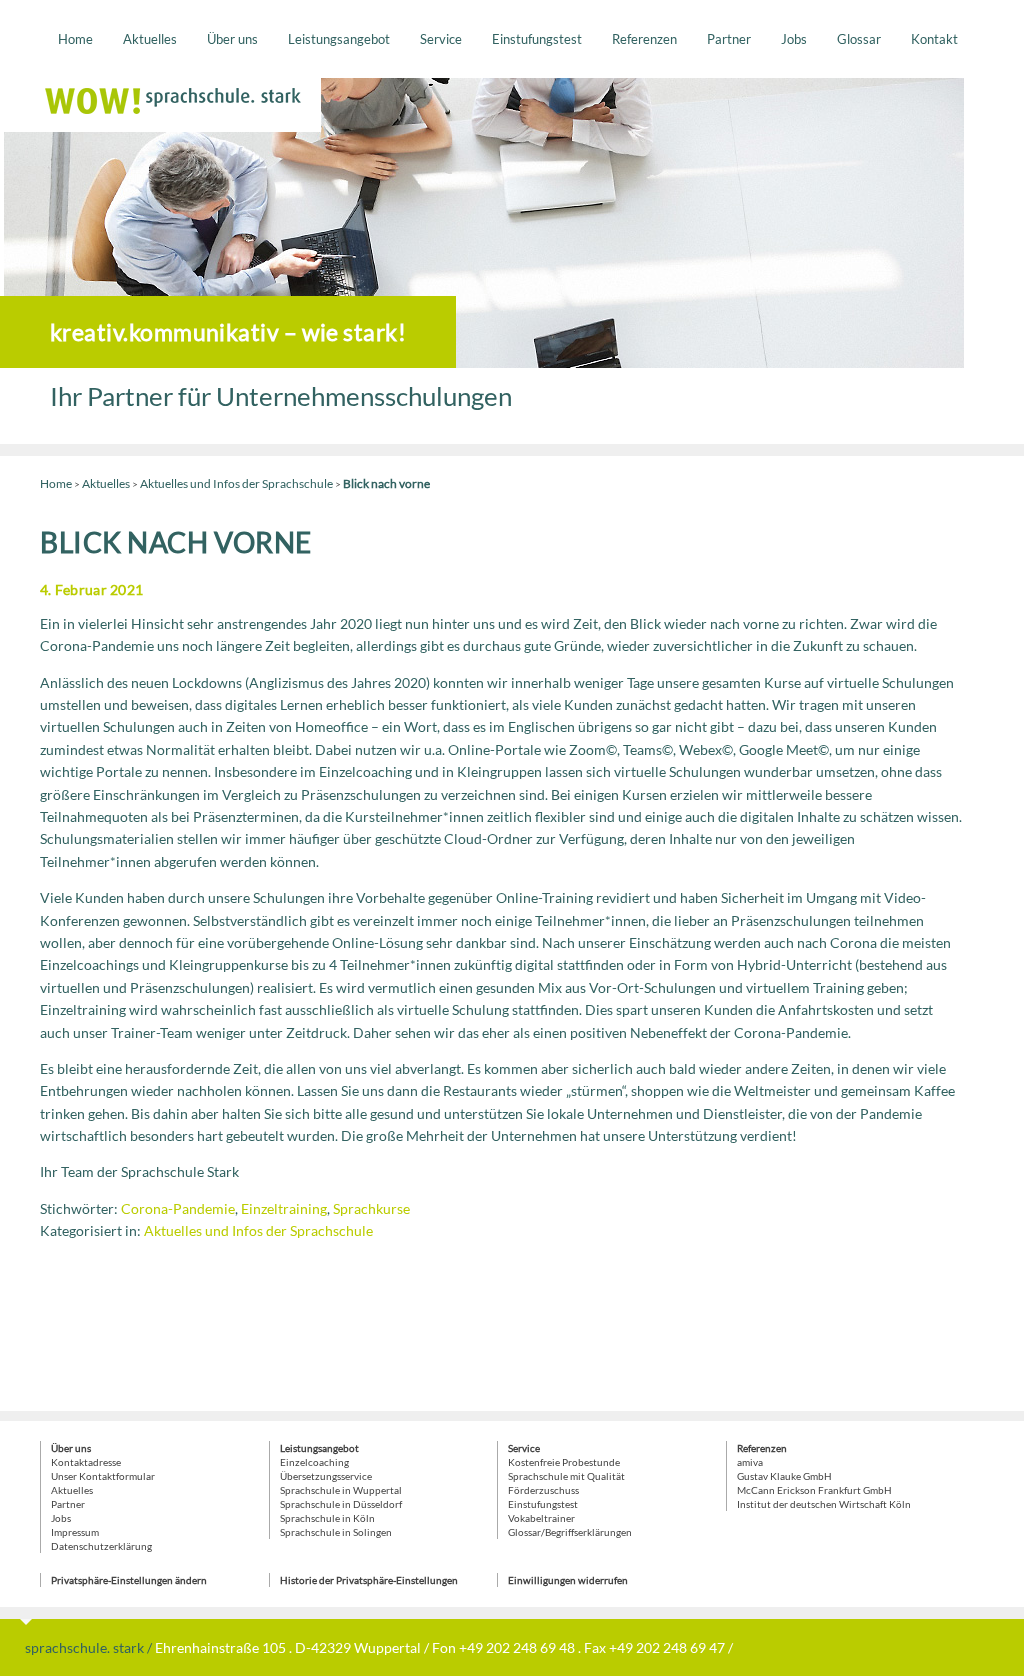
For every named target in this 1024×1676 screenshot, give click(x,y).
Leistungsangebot (339, 39)
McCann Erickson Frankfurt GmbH (814, 1490)
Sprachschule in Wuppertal (341, 1490)
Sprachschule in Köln (327, 1518)
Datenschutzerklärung (101, 1546)
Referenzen (644, 39)
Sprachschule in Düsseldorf (341, 1504)
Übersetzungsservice (326, 1476)
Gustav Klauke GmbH (784, 1476)
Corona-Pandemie (178, 1208)
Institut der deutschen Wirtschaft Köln (824, 1504)
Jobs (794, 39)
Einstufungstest (537, 39)
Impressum (75, 1532)
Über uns (232, 39)
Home (75, 39)
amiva (750, 1462)
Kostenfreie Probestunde (564, 1462)
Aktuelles (150, 39)
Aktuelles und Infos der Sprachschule (236, 483)
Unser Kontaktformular (103, 1476)
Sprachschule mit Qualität (566, 1476)
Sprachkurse (371, 1208)
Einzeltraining (284, 1208)
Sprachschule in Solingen (336, 1532)
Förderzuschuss (543, 1490)
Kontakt (934, 39)
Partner (729, 39)
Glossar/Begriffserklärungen (570, 1532)
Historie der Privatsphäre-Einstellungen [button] (369, 1580)
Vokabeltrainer (541, 1518)
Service (441, 39)
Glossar (859, 39)
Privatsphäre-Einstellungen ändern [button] (129, 1580)
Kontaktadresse (86, 1462)
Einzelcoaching (314, 1462)
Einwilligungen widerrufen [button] (568, 1580)
